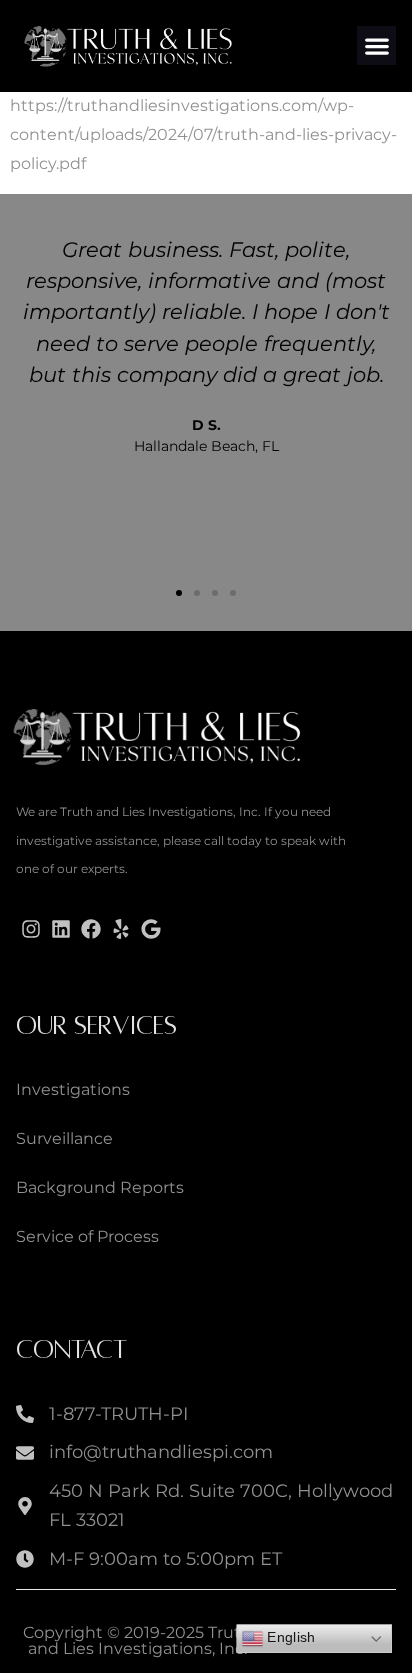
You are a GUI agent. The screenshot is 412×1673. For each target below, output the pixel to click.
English (289, 1637)
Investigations (73, 1089)
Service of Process (87, 1236)
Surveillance (64, 1138)
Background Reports (100, 1187)
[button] (376, 45)
